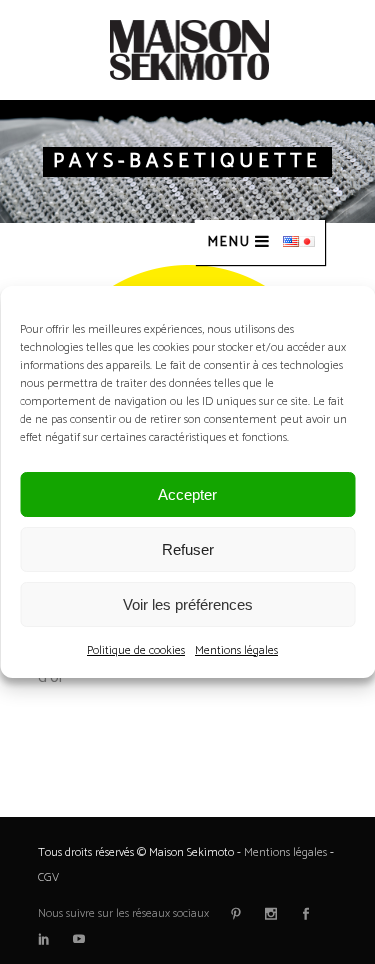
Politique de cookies (136, 650)
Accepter (187, 494)
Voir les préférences (188, 604)
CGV (48, 877)
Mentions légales (236, 650)
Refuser (188, 549)
